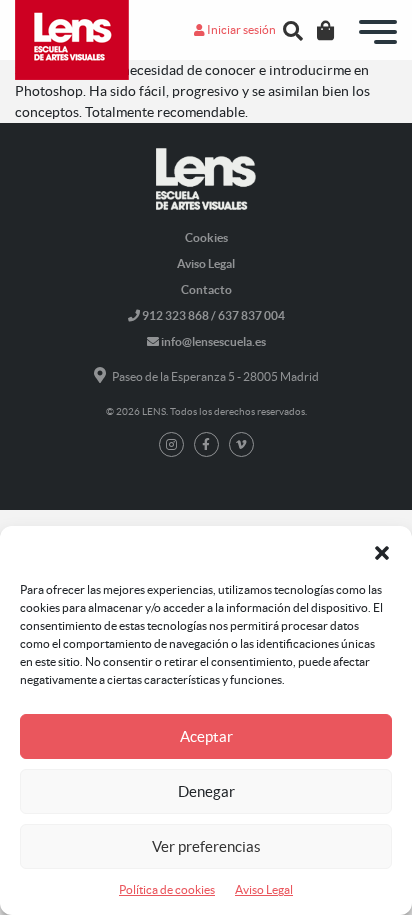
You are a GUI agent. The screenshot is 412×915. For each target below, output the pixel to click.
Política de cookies (167, 889)
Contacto (206, 289)
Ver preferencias (206, 846)
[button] (382, 551)
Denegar (206, 791)
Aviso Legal (264, 889)
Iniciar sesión (240, 29)
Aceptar (206, 736)
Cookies (206, 237)
